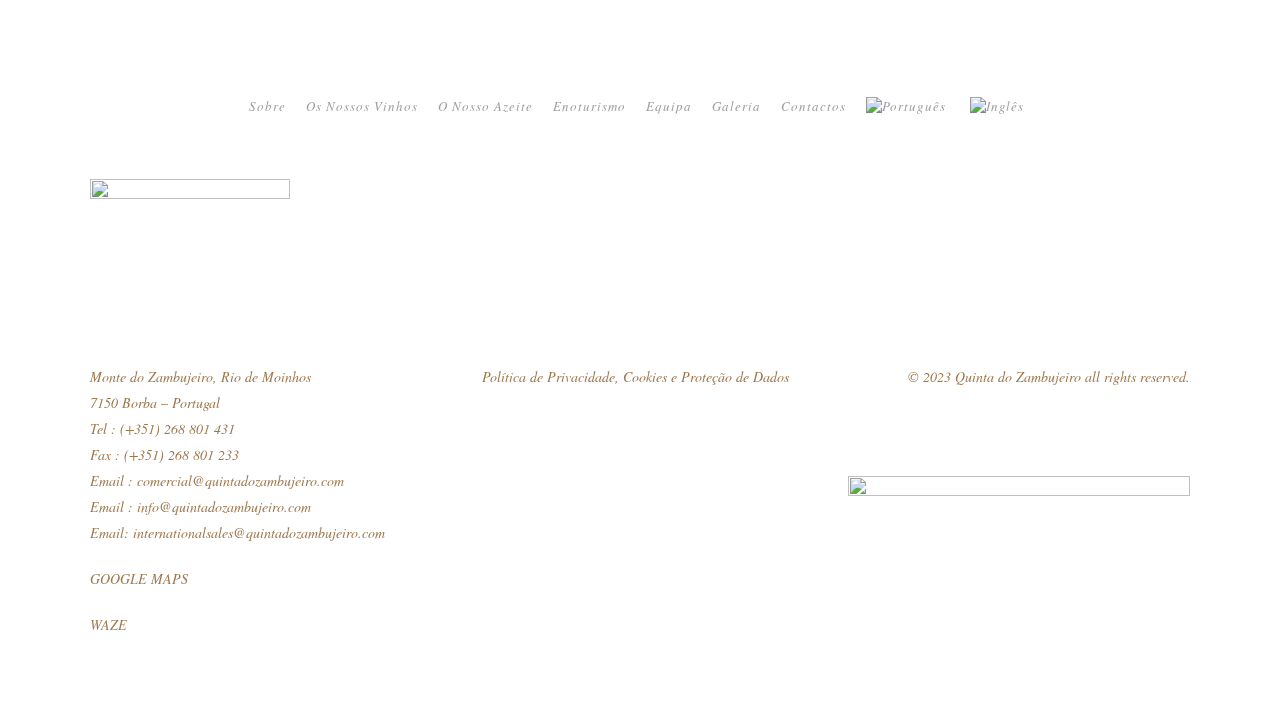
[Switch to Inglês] (999, 106)
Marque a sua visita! (1260, 391)
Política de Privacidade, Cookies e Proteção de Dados (635, 376)
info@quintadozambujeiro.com (224, 506)
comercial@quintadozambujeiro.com (240, 480)
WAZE (108, 624)
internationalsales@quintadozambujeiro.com (259, 532)
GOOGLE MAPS (139, 578)
